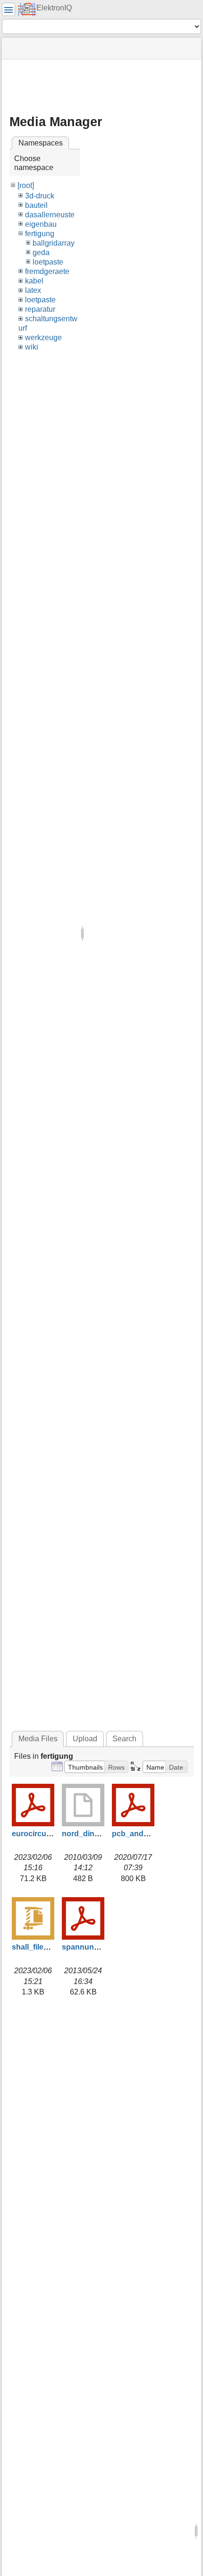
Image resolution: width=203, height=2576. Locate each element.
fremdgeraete (47, 271)
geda (41, 252)
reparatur (40, 309)
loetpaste (48, 262)
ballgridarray (54, 243)
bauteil (36, 205)
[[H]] (27, 9)
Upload (85, 1739)
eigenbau (41, 224)
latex (33, 290)
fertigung (40, 234)
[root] (26, 185)
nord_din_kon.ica (93, 1834)
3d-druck (40, 196)
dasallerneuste (50, 215)
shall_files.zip (36, 1947)
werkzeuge (43, 338)
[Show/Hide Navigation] (8, 9)
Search (124, 1739)
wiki (32, 347)
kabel (34, 281)
